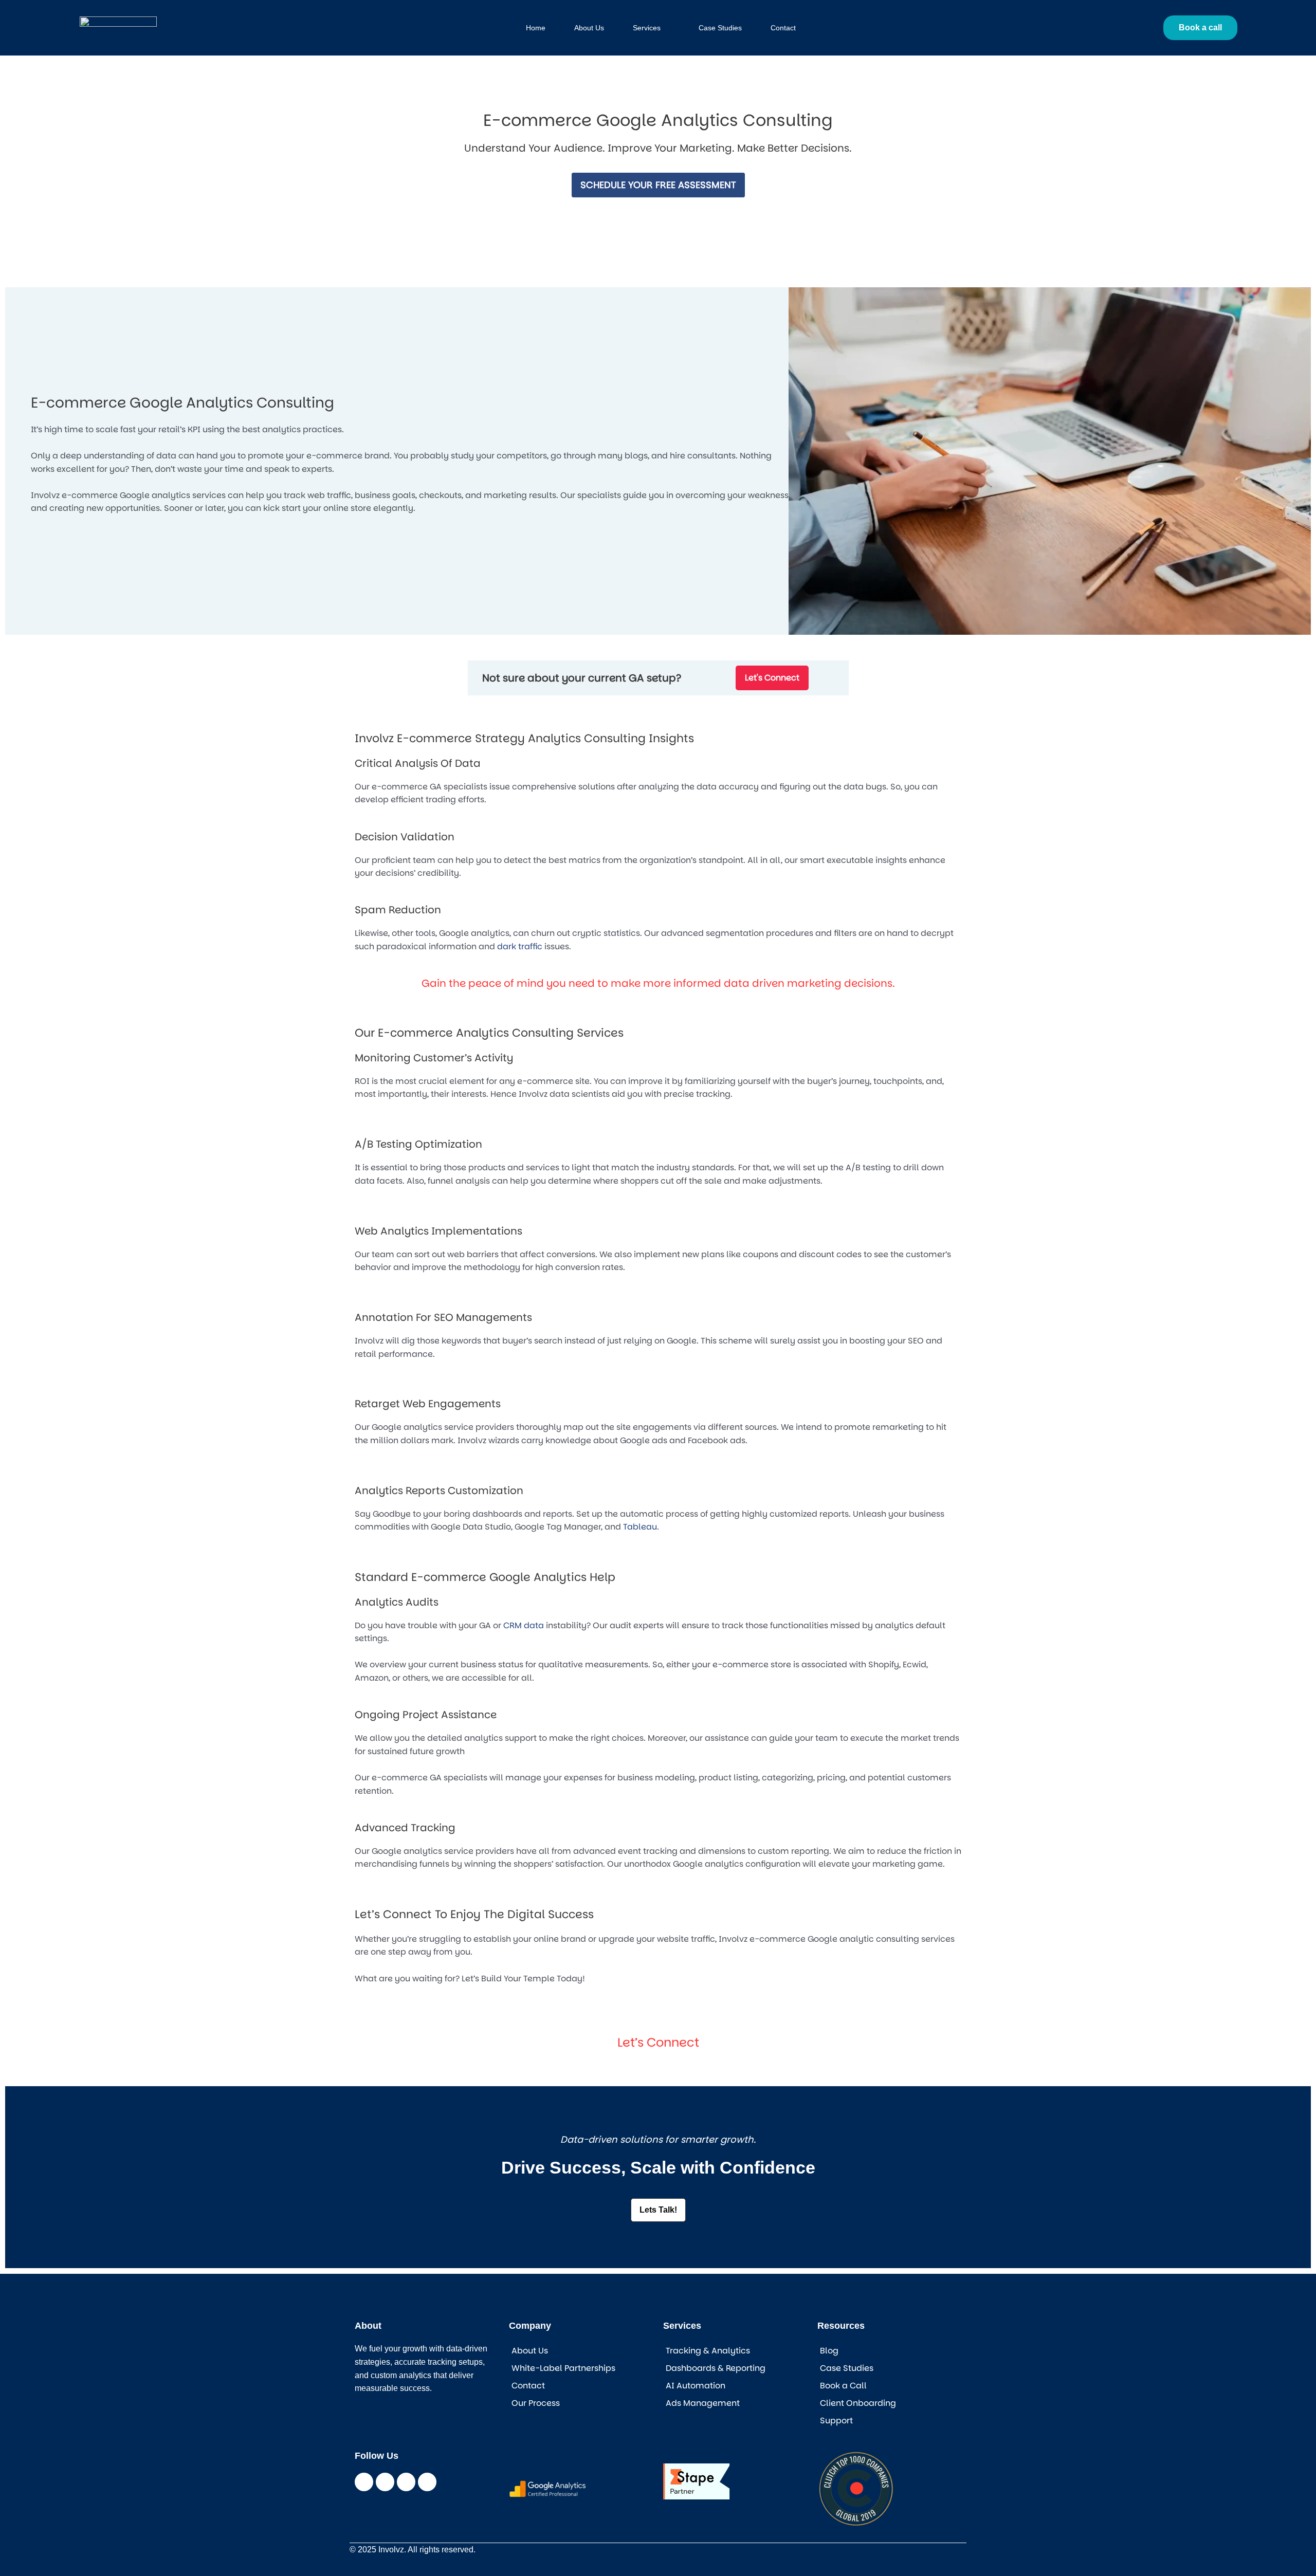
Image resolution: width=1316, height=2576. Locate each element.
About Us (530, 2351)
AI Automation (696, 2386)
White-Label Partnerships (563, 2368)
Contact (528, 2386)
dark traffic (520, 946)
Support (836, 2421)
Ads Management (703, 2403)
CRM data (524, 1625)
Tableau (640, 1527)
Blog (829, 2351)
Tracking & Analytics (708, 2351)
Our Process (536, 2403)
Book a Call (843, 2386)
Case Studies (847, 2368)
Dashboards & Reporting (716, 2368)
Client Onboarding (858, 2403)
